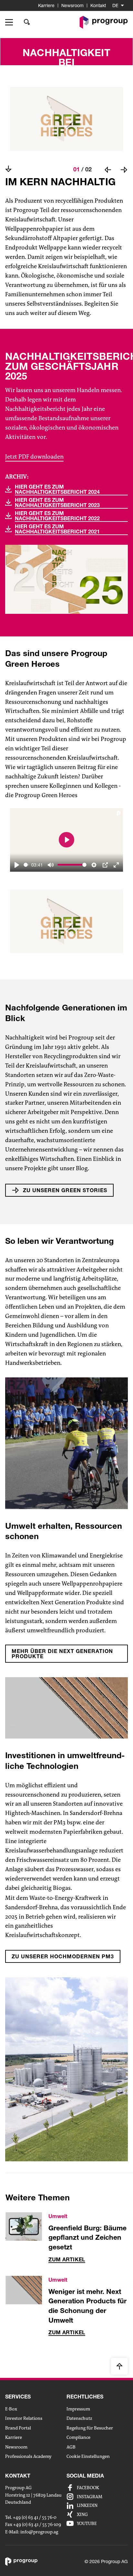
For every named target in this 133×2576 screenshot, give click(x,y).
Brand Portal (18, 2428)
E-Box (11, 2409)
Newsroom (72, 5)
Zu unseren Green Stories (65, 1190)
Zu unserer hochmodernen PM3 (63, 1956)
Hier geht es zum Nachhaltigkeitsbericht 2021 (57, 529)
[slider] (26, 865)
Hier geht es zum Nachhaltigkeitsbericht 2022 (57, 516)
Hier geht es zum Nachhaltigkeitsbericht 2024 (57, 489)
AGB (71, 2447)
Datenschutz (79, 2418)
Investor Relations (24, 2418)
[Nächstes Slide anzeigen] (124, 170)
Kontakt (98, 5)
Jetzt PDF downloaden (34, 457)
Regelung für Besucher (90, 2428)
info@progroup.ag (39, 2532)
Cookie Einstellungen (88, 2456)
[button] (11, 22)
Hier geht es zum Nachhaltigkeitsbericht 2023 (57, 503)
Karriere (46, 5)
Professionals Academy (28, 2456)
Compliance (78, 2437)
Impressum (78, 2409)
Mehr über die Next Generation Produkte (62, 1653)
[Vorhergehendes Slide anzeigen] (108, 170)
